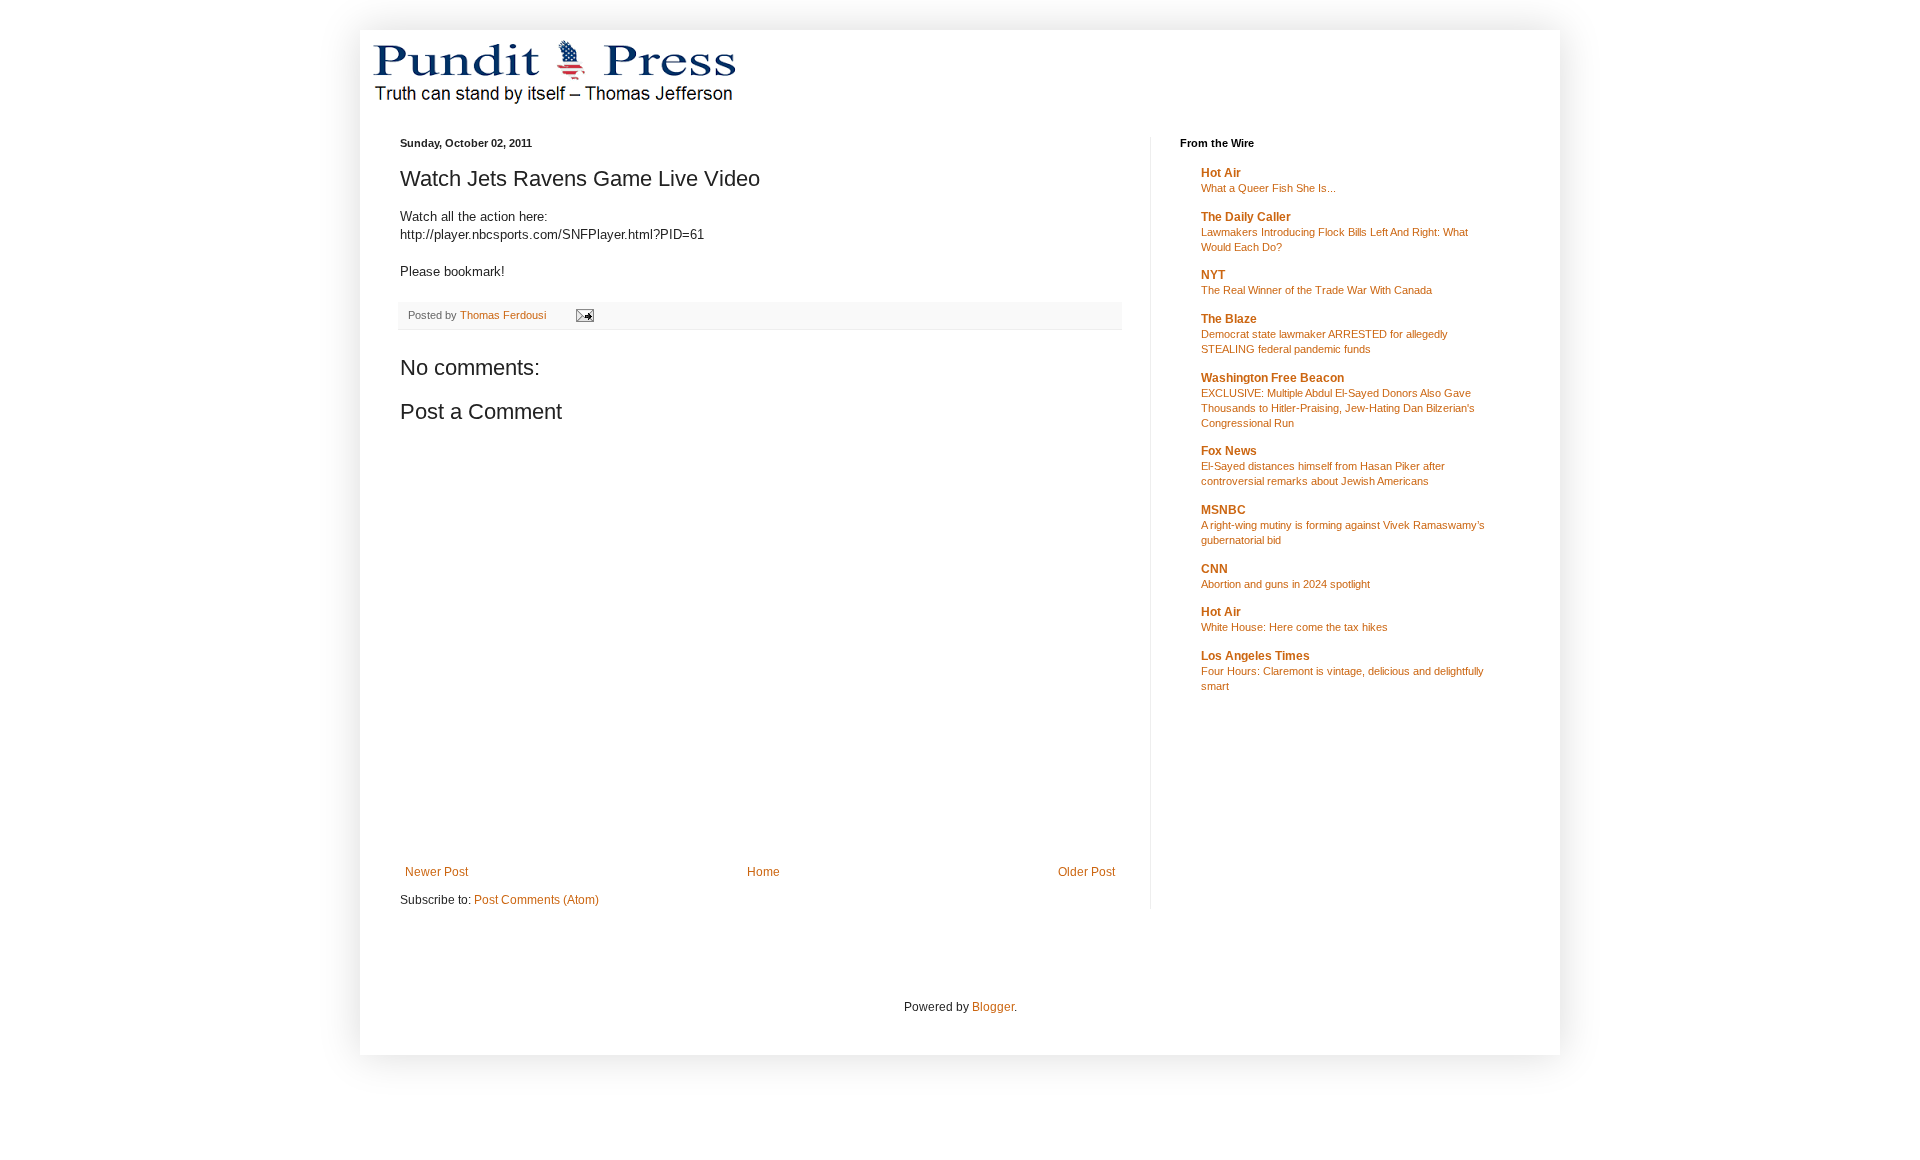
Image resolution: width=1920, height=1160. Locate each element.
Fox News (1229, 451)
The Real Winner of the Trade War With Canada (1316, 290)
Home (763, 872)
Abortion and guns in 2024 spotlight (1285, 584)
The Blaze (1229, 319)
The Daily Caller (1246, 217)
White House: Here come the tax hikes (1294, 627)
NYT (1213, 275)
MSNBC (1223, 510)
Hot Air (1221, 173)
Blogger (993, 1007)
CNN (1214, 569)
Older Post (1086, 872)
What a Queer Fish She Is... (1268, 188)
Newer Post (436, 872)
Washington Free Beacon (1272, 378)
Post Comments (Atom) (536, 900)
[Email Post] (584, 315)
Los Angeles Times (1255, 656)
